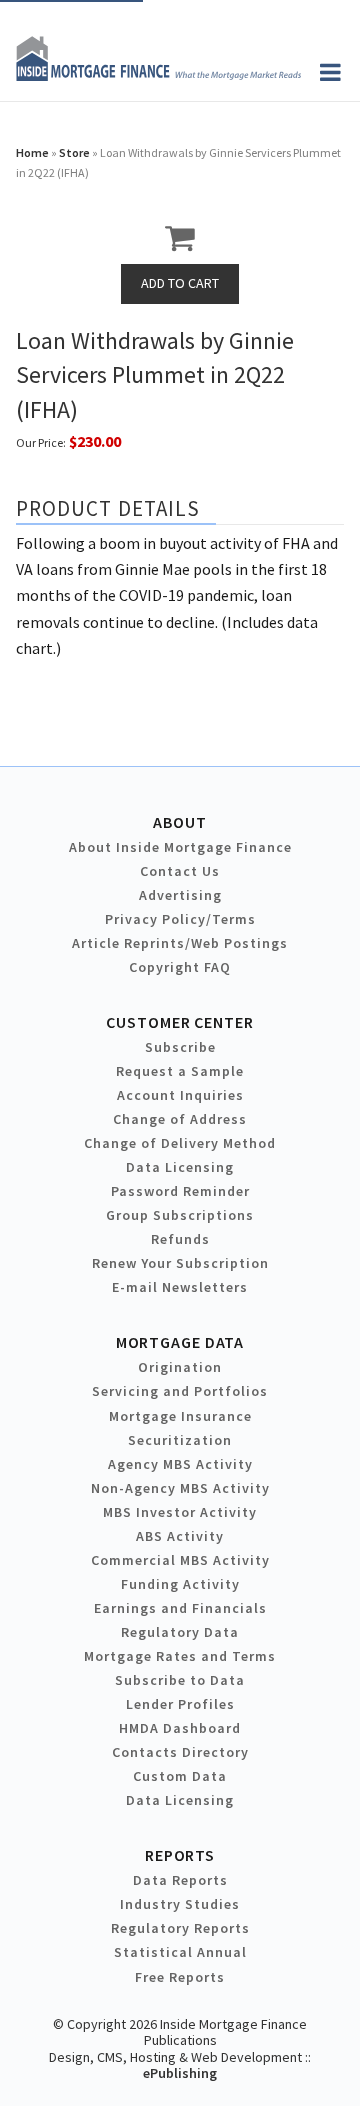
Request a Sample (180, 1071)
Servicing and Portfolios (180, 1391)
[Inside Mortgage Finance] (158, 75)
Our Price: (41, 442)
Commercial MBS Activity (180, 1560)
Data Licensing (180, 1167)
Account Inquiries (180, 1095)
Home (32, 152)
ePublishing (180, 2073)
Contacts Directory (180, 1752)
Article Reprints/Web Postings (180, 943)
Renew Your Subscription (180, 1263)
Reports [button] (180, 1855)
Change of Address (180, 1119)
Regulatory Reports (180, 1928)
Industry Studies (180, 1904)
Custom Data (180, 1776)
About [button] (179, 822)
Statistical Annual (180, 1952)
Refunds (180, 1239)
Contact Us (180, 871)
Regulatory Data (180, 1632)
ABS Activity (180, 1536)
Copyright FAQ (180, 967)
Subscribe (180, 1047)
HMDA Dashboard (180, 1728)
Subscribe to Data (180, 1680)
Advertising (180, 895)
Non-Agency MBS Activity (180, 1488)
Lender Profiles (180, 1704)
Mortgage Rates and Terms (180, 1656)
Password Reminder (180, 1191)
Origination (180, 1367)
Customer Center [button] (179, 1022)
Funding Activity (180, 1584)
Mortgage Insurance (180, 1416)
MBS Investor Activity (180, 1512)
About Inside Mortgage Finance (180, 847)
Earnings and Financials (180, 1608)
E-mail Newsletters (180, 1287)
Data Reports (180, 1880)
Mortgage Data (180, 1342)
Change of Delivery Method (180, 1143)
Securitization (180, 1440)
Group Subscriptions (180, 1215)
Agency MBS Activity (180, 1464)
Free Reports (180, 1977)
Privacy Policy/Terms (180, 919)
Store (74, 152)
